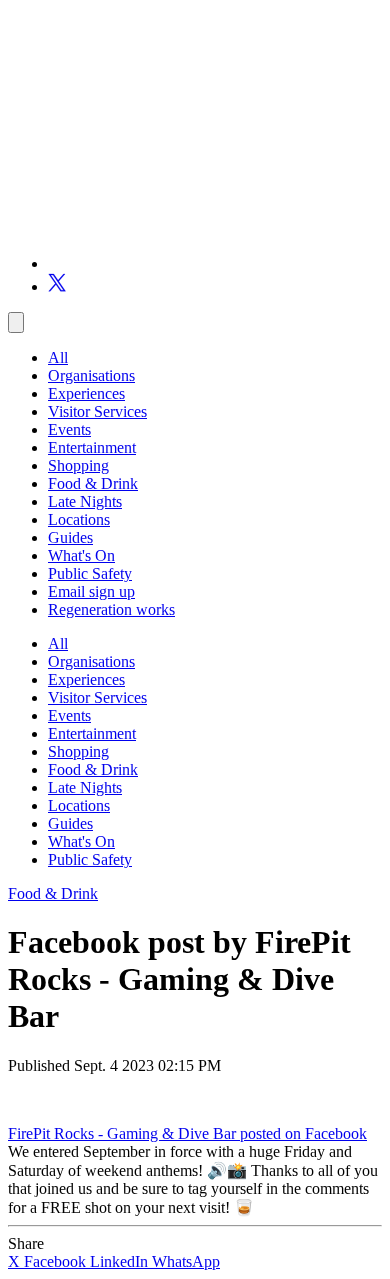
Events (69, 429)
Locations (79, 519)
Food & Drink (93, 483)
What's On (81, 555)
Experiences (86, 393)
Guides (70, 537)
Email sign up (91, 591)
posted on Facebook (303, 1133)
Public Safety (90, 573)
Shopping (78, 465)
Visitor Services (97, 411)
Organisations (91, 375)
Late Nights (85, 501)
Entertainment (92, 447)
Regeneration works (111, 609)
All (58, 357)
